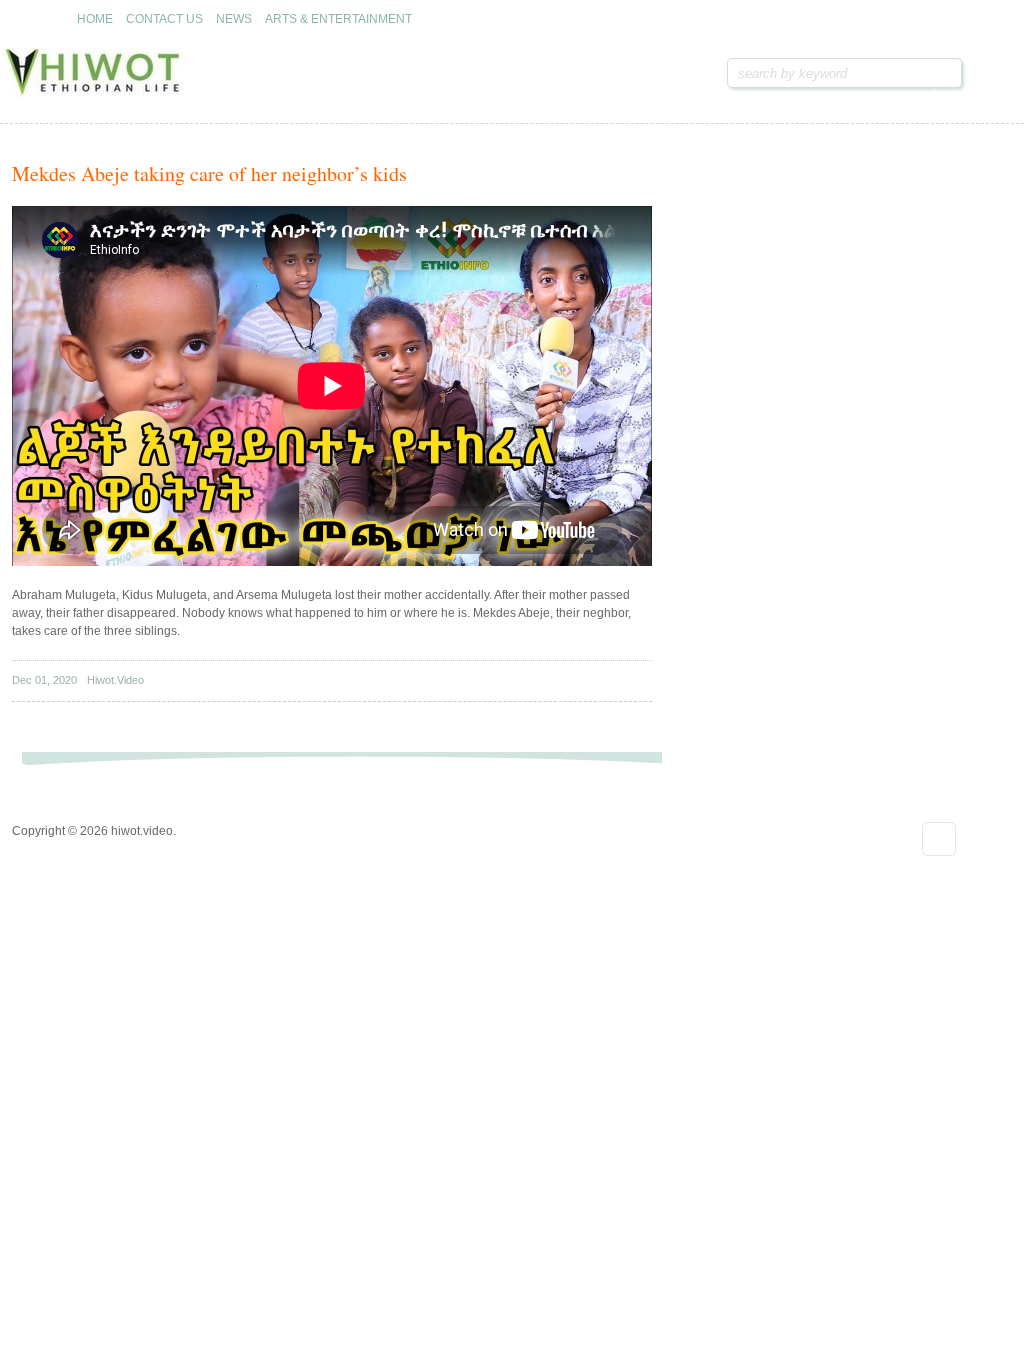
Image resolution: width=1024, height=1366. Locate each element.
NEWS (234, 19)
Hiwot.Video (115, 680)
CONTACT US (164, 19)
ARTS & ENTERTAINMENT (338, 19)
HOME (95, 19)
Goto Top (939, 839)
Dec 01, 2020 (44, 680)
